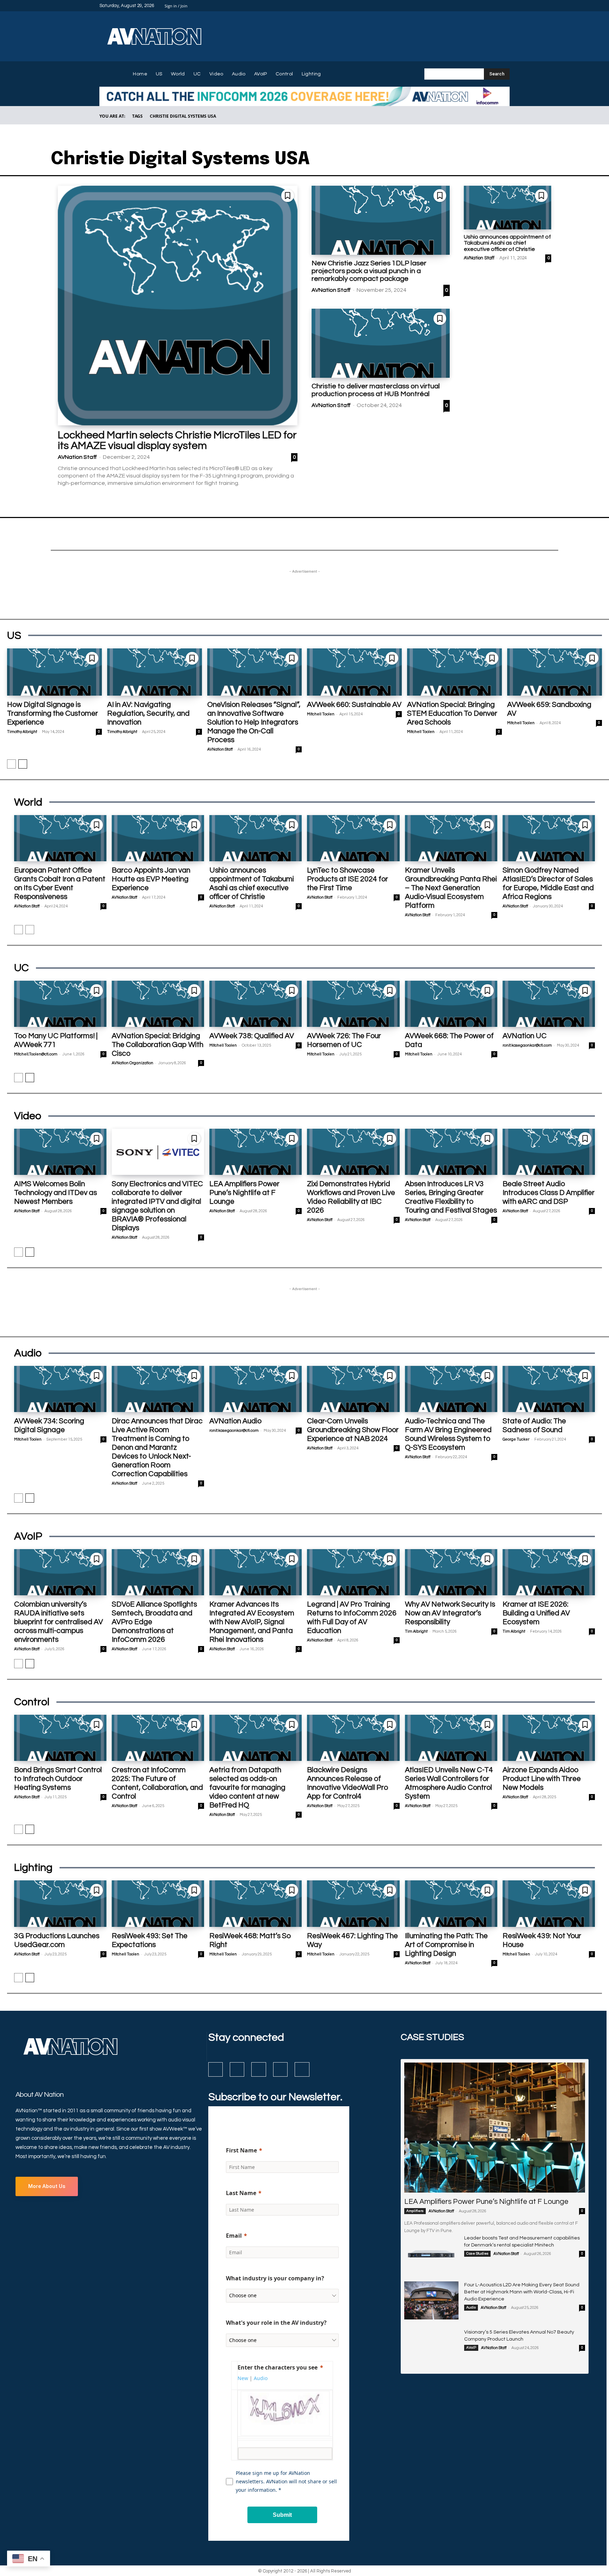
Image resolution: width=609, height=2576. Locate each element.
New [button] (243, 2378)
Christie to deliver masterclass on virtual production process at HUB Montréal (376, 390)
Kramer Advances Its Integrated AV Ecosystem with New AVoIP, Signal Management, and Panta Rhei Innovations (252, 1622)
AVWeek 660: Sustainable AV (354, 705)
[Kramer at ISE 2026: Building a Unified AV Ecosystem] (549, 1572)
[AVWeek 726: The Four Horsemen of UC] (353, 1004)
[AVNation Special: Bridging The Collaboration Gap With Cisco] (158, 1004)
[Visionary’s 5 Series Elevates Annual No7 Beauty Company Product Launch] (431, 2348)
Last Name (241, 2193)
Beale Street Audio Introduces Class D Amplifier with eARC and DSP (549, 1193)
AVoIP (471, 2348)
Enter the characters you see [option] (278, 2367)
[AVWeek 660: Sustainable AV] (354, 672)
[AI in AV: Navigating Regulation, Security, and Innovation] (155, 672)
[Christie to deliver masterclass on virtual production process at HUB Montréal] (381, 343)
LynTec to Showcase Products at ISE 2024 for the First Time (347, 879)
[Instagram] (480, 6)
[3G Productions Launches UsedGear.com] (60, 1903)
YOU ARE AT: (112, 116)
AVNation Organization (133, 1063)
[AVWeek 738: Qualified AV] (256, 1004)
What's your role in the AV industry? (276, 2323)
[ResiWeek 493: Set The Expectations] (158, 1903)
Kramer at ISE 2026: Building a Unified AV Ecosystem (536, 1613)
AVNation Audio (235, 1421)
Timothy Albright (22, 732)
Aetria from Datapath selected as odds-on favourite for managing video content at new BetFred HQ (247, 1788)
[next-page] (23, 764)
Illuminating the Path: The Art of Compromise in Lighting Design (446, 1945)
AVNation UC (525, 1036)
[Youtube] (505, 6)
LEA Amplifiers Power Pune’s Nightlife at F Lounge (244, 1193)
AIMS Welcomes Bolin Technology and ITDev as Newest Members (56, 1193)
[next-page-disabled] (30, 930)
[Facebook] (472, 6)
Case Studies (477, 2254)
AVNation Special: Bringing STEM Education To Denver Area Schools (452, 713)
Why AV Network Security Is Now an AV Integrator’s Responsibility (450, 1613)
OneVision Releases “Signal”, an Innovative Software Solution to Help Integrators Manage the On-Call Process (254, 722)
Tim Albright (416, 1631)
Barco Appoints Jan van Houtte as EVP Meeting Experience (151, 879)
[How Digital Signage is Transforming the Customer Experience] (54, 672)
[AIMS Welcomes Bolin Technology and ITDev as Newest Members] (60, 1152)
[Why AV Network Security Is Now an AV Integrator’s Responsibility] (451, 1572)
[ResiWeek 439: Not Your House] (549, 1903)
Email (234, 2236)
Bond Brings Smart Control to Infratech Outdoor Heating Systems (58, 1779)
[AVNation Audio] (256, 1389)
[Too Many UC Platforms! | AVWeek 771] (60, 1004)
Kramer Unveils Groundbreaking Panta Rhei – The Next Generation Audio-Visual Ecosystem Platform (451, 888)
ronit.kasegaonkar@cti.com (527, 1045)
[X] (497, 6)
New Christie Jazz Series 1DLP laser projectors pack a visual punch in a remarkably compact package (369, 271)
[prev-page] (11, 764)
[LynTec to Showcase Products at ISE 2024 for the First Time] (353, 838)
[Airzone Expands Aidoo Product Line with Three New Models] (549, 1738)
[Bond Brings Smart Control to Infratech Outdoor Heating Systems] (60, 1738)
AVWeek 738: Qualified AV (252, 1036)
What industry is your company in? (275, 2278)
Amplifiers (415, 2211)
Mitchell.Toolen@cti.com (36, 1054)
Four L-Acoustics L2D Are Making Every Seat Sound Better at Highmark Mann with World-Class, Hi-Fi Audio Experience (522, 2292)
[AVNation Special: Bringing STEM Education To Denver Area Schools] (454, 672)
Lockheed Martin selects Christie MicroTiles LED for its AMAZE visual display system (177, 440)
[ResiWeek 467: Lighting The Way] (353, 1903)
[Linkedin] (488, 6)
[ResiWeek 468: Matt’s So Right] (256, 1903)
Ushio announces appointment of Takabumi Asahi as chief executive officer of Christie (507, 243)
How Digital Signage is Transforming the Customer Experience (53, 713)
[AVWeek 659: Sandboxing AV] (555, 672)
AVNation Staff (77, 457)
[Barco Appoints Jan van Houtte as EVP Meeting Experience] (158, 838)
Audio (471, 2307)
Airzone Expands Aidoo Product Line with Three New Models (542, 1779)
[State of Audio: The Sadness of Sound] (549, 1389)
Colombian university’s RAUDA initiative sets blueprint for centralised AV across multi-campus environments (59, 1622)
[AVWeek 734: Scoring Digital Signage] (60, 1389)
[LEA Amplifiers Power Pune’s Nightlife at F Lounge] (256, 1152)
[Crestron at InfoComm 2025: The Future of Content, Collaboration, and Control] (158, 1738)
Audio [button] (261, 2378)
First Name (241, 2150)
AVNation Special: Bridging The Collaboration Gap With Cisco (158, 1045)
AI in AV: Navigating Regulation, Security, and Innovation (148, 713)
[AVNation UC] (549, 1004)
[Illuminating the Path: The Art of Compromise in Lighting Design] (451, 1903)
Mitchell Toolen (321, 714)
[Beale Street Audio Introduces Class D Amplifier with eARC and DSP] (549, 1152)
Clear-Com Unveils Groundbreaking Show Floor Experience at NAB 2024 (353, 1430)
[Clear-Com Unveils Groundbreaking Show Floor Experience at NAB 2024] (353, 1389)
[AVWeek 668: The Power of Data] (451, 1004)
